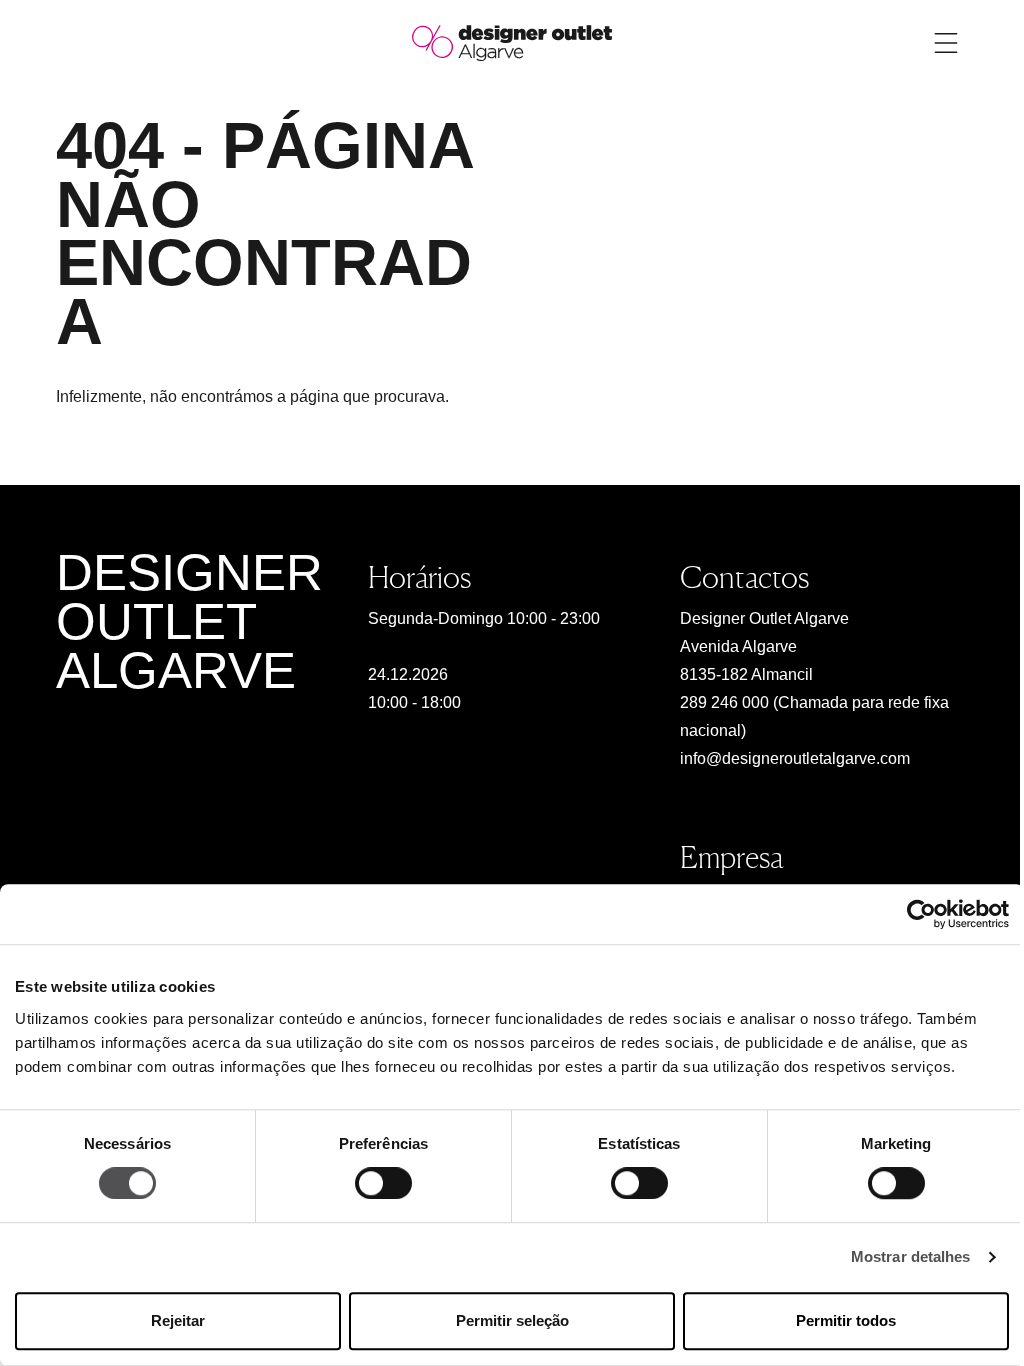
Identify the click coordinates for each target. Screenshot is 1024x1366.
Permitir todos (846, 1320)
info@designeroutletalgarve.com (795, 758)
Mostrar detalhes (911, 1257)
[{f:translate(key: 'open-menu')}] (946, 43)
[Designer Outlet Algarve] (512, 41)
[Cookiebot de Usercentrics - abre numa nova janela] (921, 914)
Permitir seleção (512, 1320)
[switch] (383, 1184)
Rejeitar (178, 1320)
